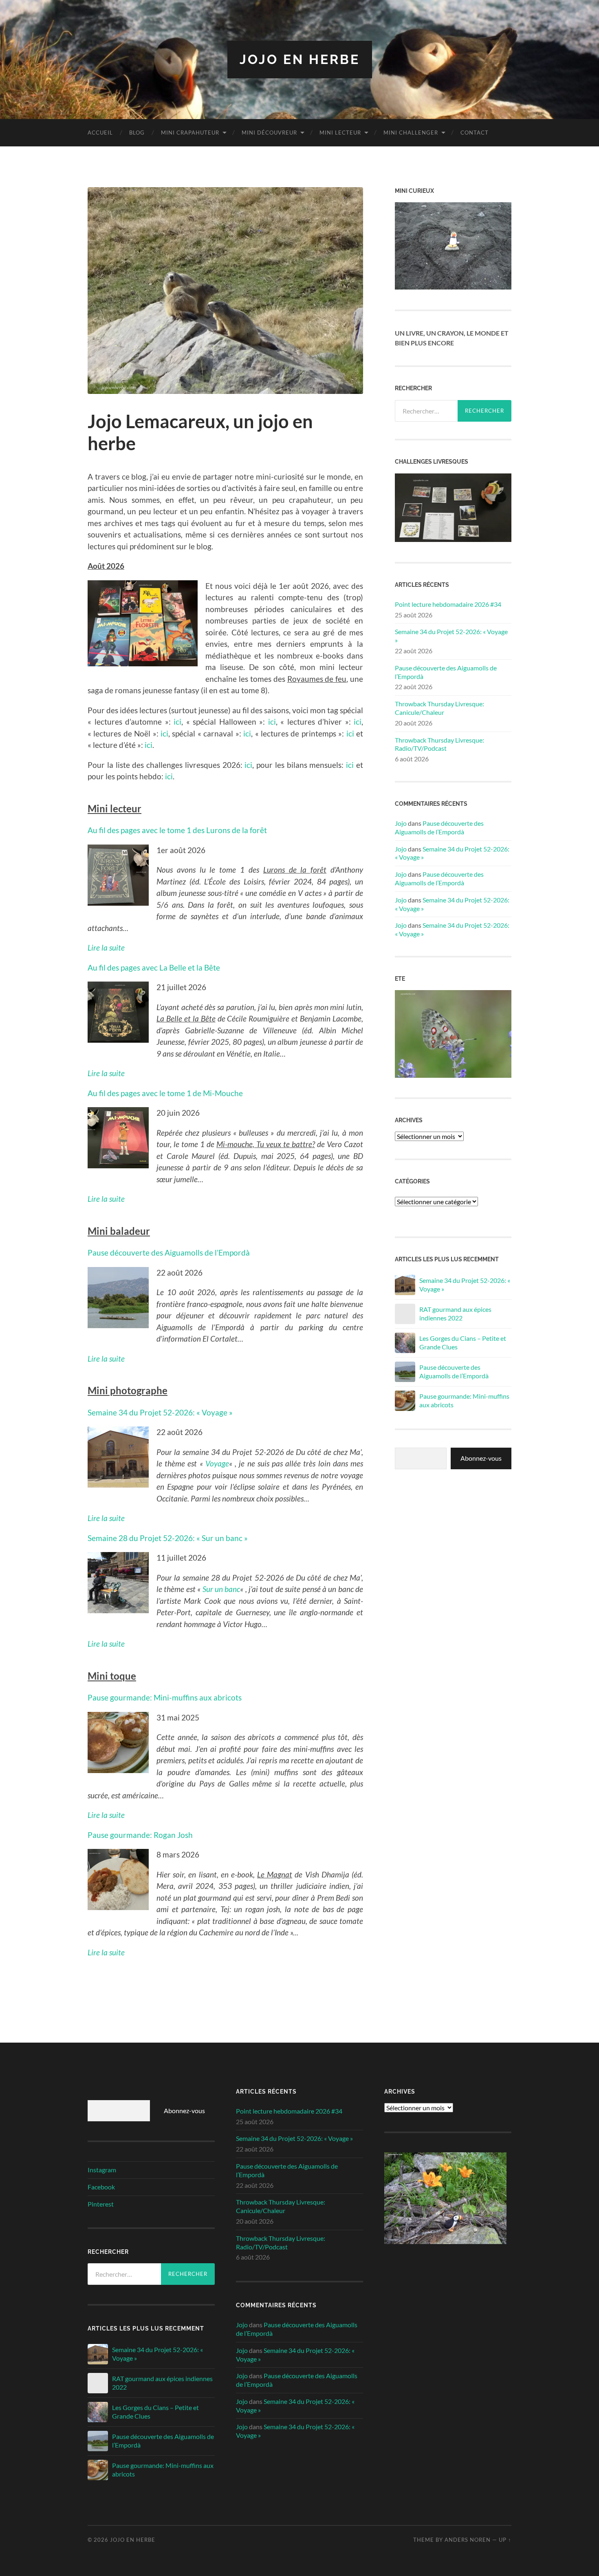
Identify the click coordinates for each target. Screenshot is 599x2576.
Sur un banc (221, 1589)
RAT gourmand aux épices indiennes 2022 (455, 1313)
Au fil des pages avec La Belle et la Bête (154, 967)
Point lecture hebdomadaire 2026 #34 (448, 604)
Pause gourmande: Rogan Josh (140, 1835)
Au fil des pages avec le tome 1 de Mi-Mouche (165, 1093)
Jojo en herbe (300, 59)
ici (177, 722)
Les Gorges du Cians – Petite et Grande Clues (463, 1342)
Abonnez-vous (481, 1458)
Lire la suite (106, 1815)
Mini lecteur (340, 133)
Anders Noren (468, 2540)
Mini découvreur (269, 133)
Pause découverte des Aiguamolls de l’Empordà (169, 1253)
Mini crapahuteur (190, 133)
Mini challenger (411, 133)
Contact (475, 133)
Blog (137, 133)
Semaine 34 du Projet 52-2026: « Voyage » (160, 1412)
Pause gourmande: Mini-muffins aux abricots (165, 1697)
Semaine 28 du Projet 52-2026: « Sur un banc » (168, 1538)
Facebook (101, 2187)
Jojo (401, 823)
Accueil (100, 133)
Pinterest (101, 2204)
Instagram (102, 2170)
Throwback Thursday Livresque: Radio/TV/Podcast (439, 744)
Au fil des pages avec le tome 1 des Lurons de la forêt (177, 830)
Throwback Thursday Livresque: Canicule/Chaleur (439, 708)
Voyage (217, 1463)
